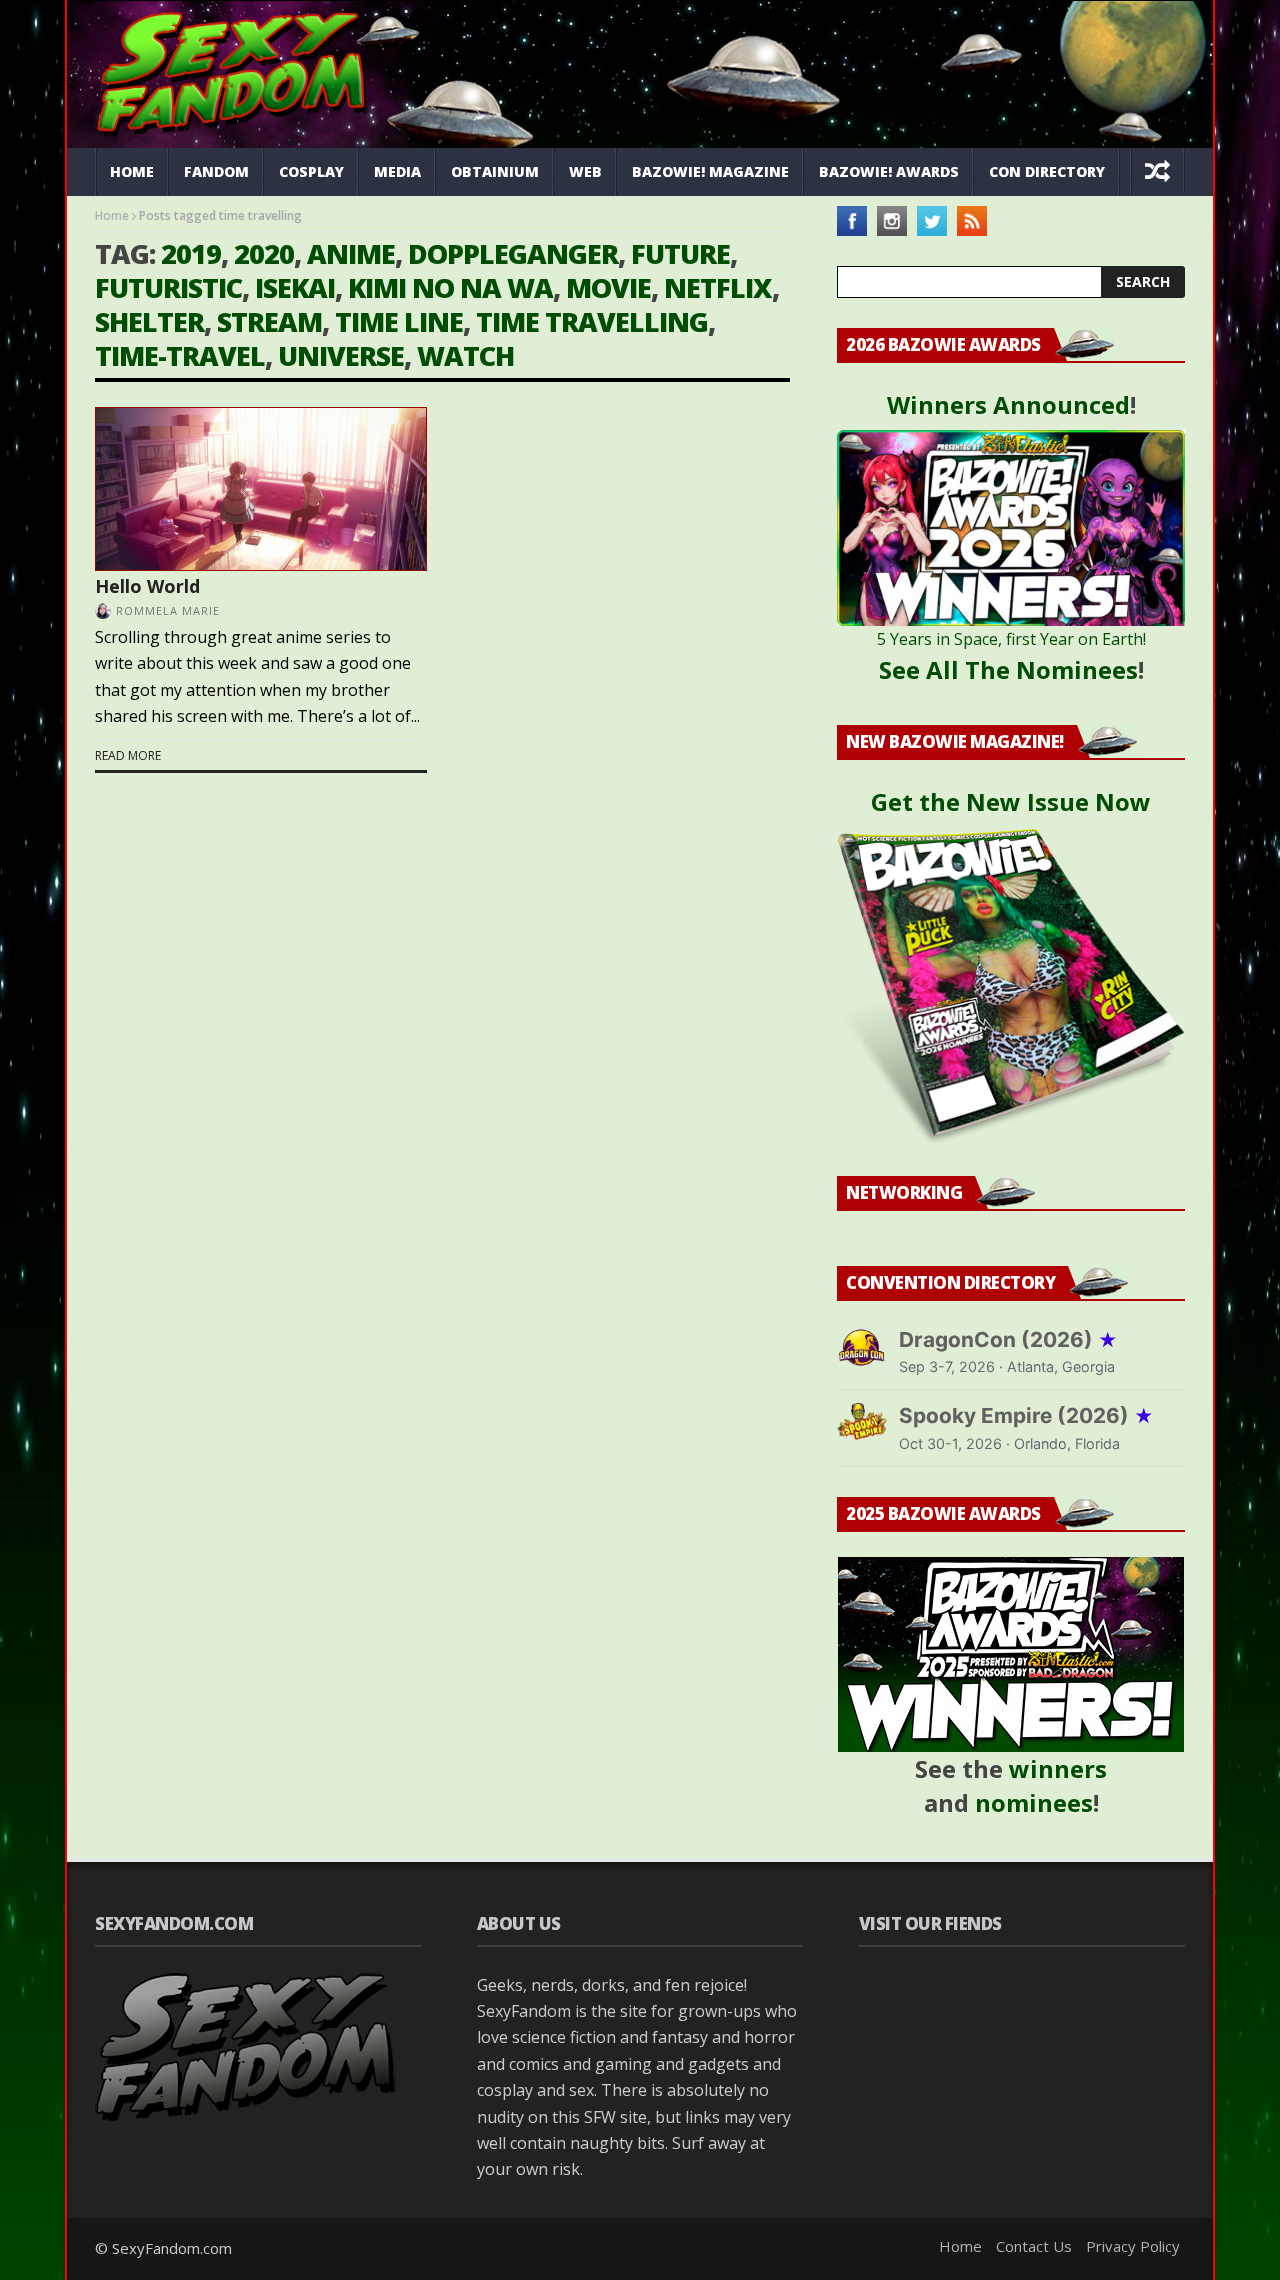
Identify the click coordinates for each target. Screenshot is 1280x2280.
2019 (191, 253)
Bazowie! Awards (889, 171)
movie (608, 287)
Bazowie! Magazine (710, 171)
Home (132, 171)
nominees (1034, 1802)
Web (585, 171)
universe (341, 355)
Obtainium (495, 171)
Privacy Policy (1133, 2246)
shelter (149, 321)
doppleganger (513, 253)
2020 (264, 253)
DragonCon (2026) (1008, 1339)
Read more (128, 755)
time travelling (592, 321)
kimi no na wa (450, 287)
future (680, 253)
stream (269, 321)
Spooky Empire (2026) (1026, 1415)
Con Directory (1047, 171)
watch (465, 355)
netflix (718, 287)
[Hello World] (261, 489)
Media (397, 171)
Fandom (216, 171)
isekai (295, 287)
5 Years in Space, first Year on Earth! (1011, 639)
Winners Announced (1008, 404)
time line (399, 321)
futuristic (168, 287)
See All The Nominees (1008, 669)
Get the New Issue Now (1011, 801)
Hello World (147, 586)
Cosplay (311, 171)
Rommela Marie (168, 610)
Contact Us (1034, 2246)
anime (351, 253)
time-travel (180, 355)
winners (1058, 1768)
